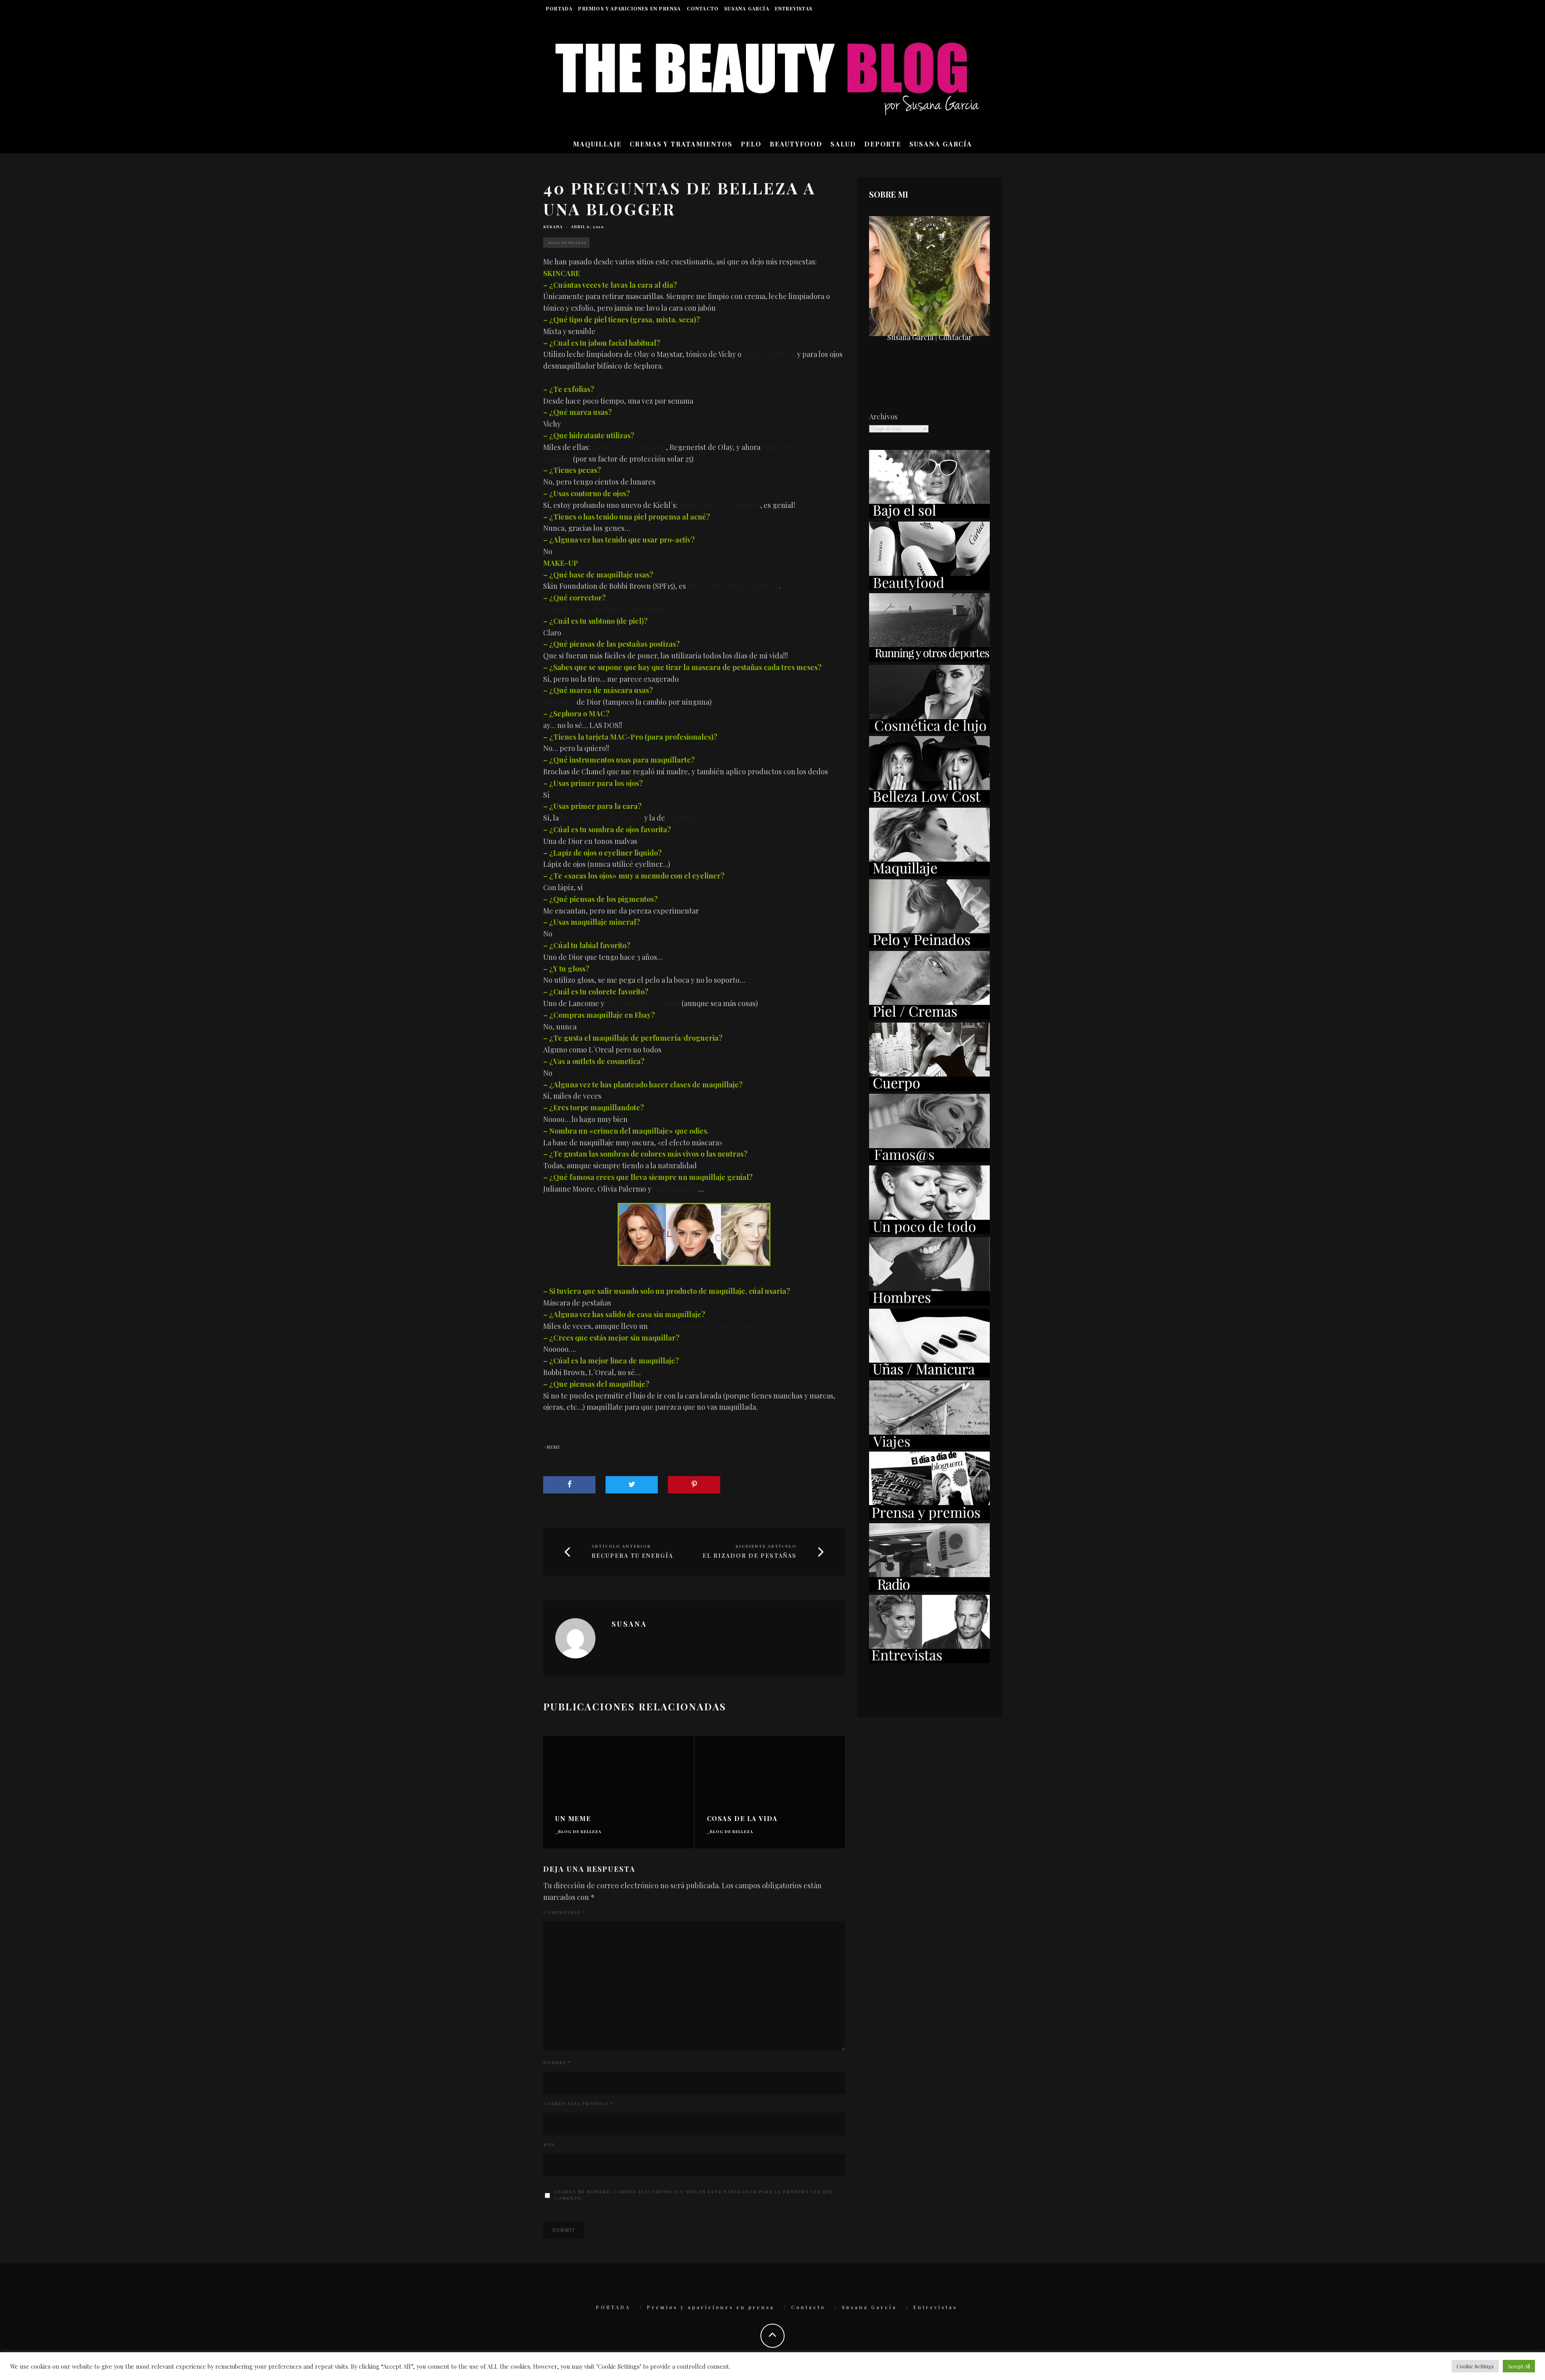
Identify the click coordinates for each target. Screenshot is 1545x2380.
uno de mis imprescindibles (733, 586)
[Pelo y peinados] (929, 945)
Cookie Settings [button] (1475, 2366)
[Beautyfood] (929, 587)
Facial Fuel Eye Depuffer (720, 505)
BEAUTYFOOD (796, 144)
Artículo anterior (621, 1546)
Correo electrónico (578, 2104)
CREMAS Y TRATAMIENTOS (681, 144)
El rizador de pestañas (750, 1556)
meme (553, 1447)
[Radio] (929, 1589)
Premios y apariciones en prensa (629, 8)
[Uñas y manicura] (929, 1374)
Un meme (573, 1818)
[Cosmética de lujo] (929, 730)
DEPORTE (883, 144)
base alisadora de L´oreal (602, 818)
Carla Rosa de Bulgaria (629, 447)
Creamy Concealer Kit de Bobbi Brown (606, 609)
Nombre (557, 2062)
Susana (553, 227)
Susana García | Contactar (929, 337)
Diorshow (559, 702)
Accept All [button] (1519, 2366)
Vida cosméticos (769, 354)
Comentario (564, 1912)
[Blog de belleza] (929, 1231)
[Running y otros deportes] (929, 659)
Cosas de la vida (743, 1818)
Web (549, 2145)
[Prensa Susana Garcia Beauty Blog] (929, 1517)
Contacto (703, 8)
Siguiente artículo (766, 1546)
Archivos (883, 417)
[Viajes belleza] (929, 1446)
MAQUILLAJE (597, 144)
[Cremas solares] (929, 516)
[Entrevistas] (929, 1660)
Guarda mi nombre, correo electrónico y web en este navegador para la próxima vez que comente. (694, 2195)
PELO (751, 144)
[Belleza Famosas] (929, 1159)
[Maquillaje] (929, 873)
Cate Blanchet (675, 1189)
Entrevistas (794, 8)
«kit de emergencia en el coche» (703, 1326)
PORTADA (559, 8)
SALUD (843, 144)
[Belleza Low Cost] (929, 802)
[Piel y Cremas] (929, 1017)
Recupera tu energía (632, 1556)
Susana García (747, 8)
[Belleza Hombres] (929, 1303)
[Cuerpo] (929, 1088)
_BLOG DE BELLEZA (566, 242)
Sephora (681, 818)
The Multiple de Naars (643, 1003)
